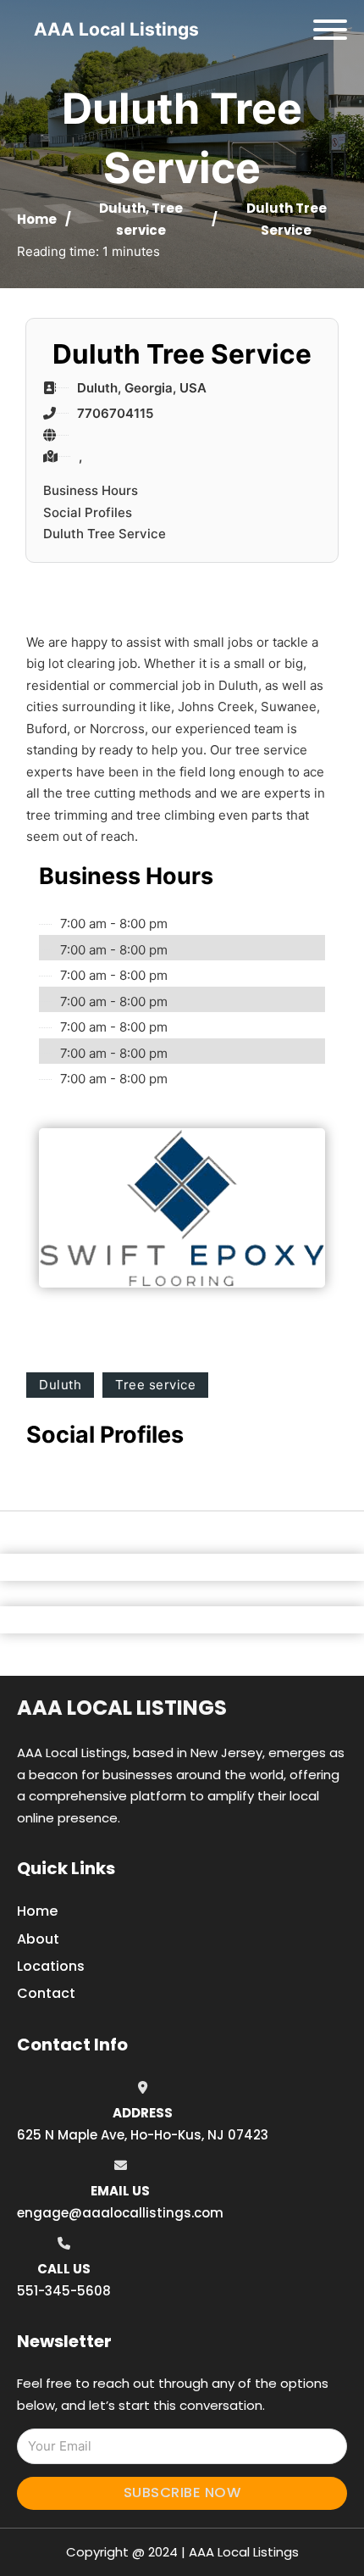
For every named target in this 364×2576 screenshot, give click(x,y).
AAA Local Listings (116, 29)
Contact (46, 1993)
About (38, 1939)
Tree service (155, 1385)
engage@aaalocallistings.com (120, 2213)
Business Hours (91, 490)
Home (37, 219)
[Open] (330, 30)
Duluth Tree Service (105, 534)
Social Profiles (88, 512)
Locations (51, 1966)
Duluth (122, 208)
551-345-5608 (64, 2291)
